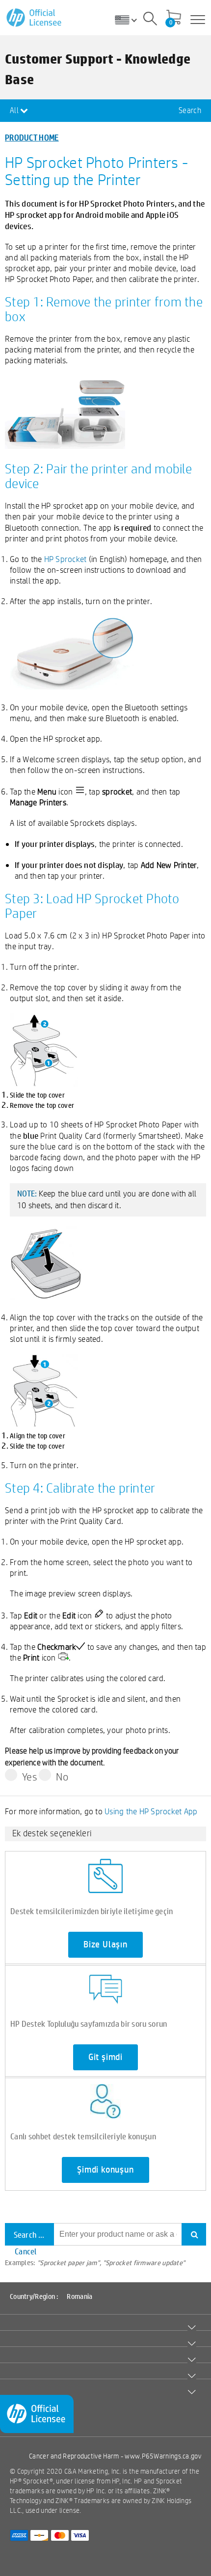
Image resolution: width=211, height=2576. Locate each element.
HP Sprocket (66, 559)
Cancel (26, 2251)
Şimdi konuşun (105, 2170)
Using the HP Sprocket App (151, 1811)
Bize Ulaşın (105, 1944)
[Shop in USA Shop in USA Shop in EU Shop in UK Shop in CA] (130, 20)
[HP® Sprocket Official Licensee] (35, 18)
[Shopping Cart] (174, 18)
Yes (30, 1777)
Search (190, 110)
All (15, 110)
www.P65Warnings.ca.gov (163, 2456)
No (62, 1777)
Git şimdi (105, 2057)
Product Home (32, 137)
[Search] (150, 20)
